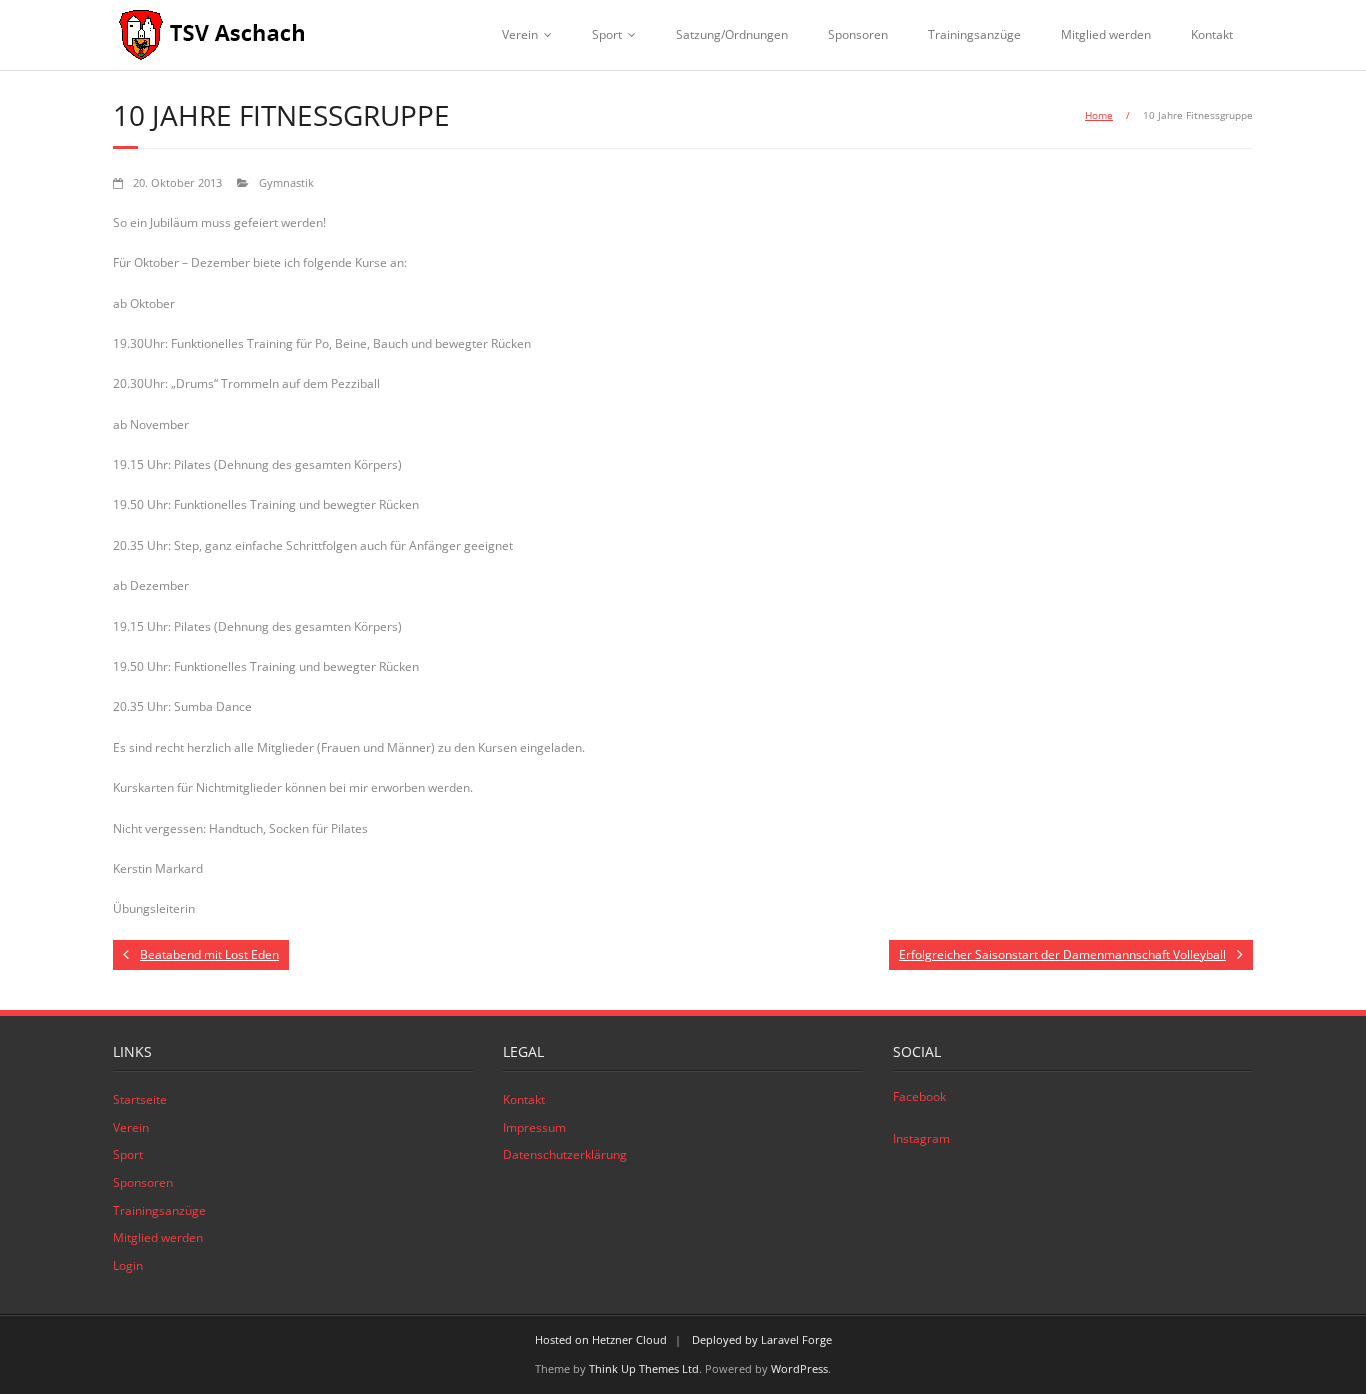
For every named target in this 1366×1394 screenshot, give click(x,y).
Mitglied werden (1106, 34)
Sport (607, 34)
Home (1099, 115)
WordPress (799, 1368)
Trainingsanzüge (974, 34)
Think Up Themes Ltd (644, 1368)
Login (128, 1265)
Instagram (921, 1138)
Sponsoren (858, 34)
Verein (520, 34)
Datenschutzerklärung (565, 1154)
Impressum (534, 1127)
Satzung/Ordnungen (732, 34)
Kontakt (1212, 34)
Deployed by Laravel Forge (762, 1339)
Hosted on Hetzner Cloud (601, 1339)
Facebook (919, 1096)
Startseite (140, 1099)
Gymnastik (286, 182)
